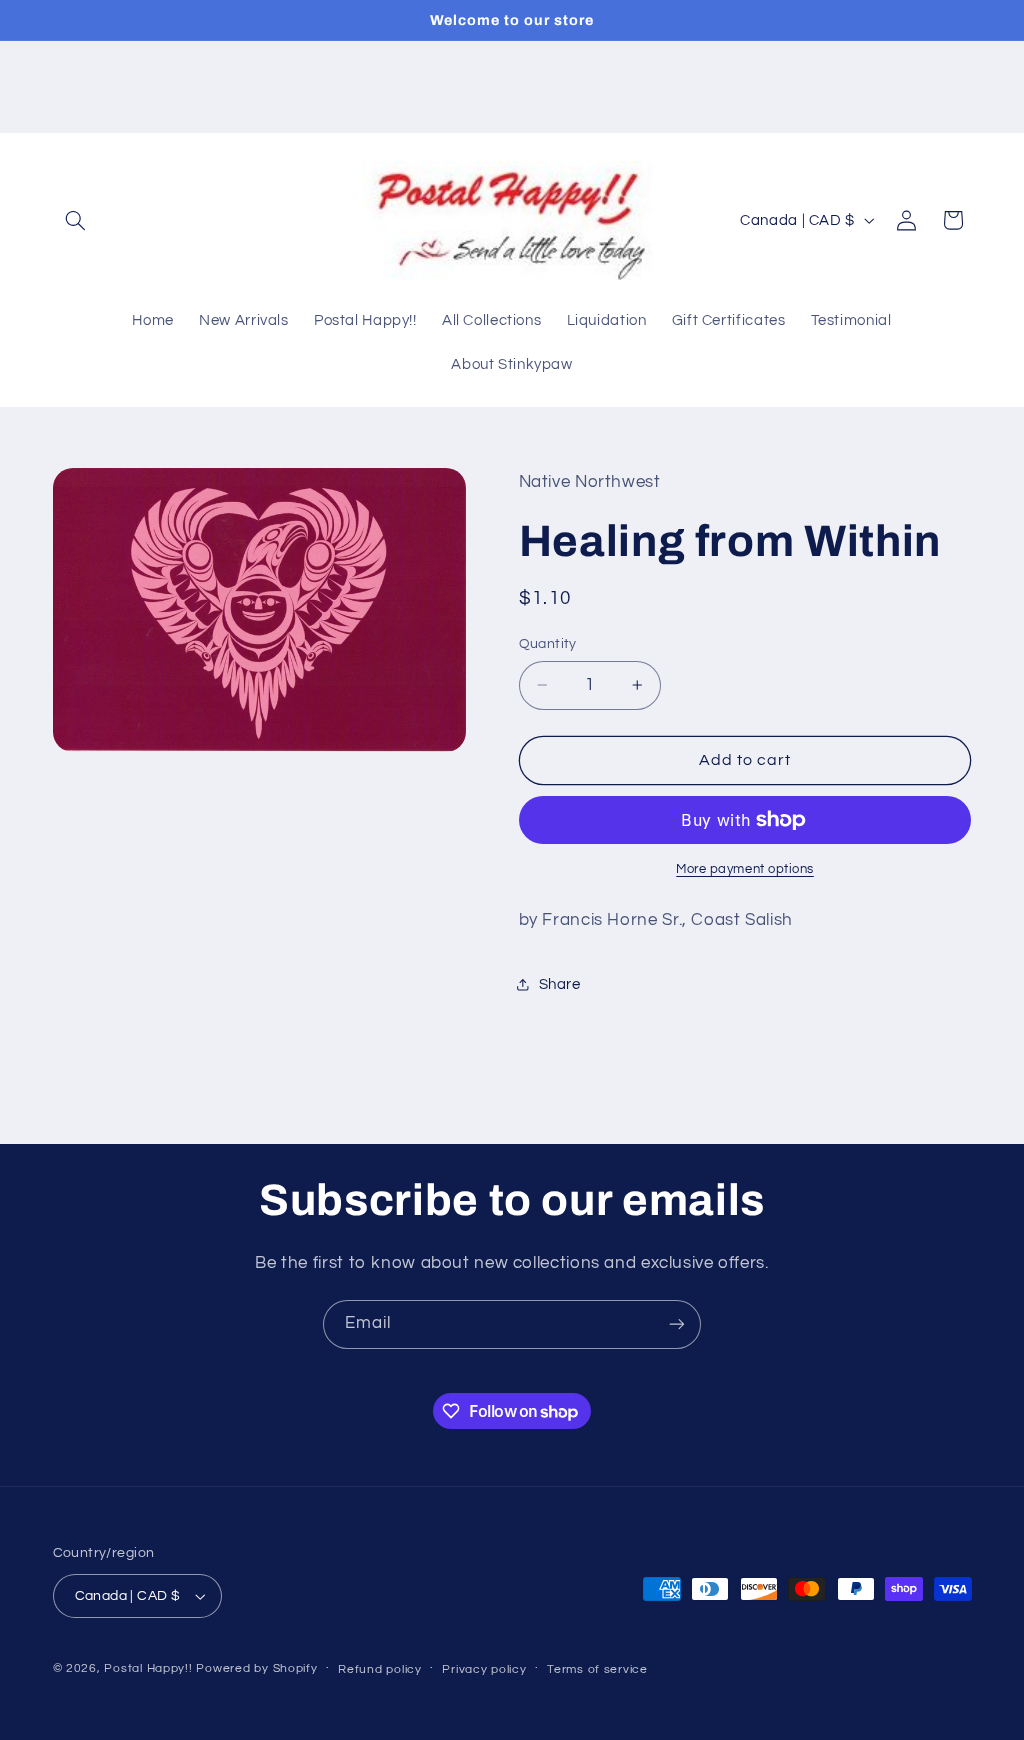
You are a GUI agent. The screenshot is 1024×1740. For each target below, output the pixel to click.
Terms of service (597, 1669)
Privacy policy (484, 1669)
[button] (76, 220)
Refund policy (380, 1669)
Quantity (548, 644)
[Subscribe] (677, 1324)
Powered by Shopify (256, 1668)
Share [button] (560, 984)
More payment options (745, 869)
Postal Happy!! (148, 1668)
